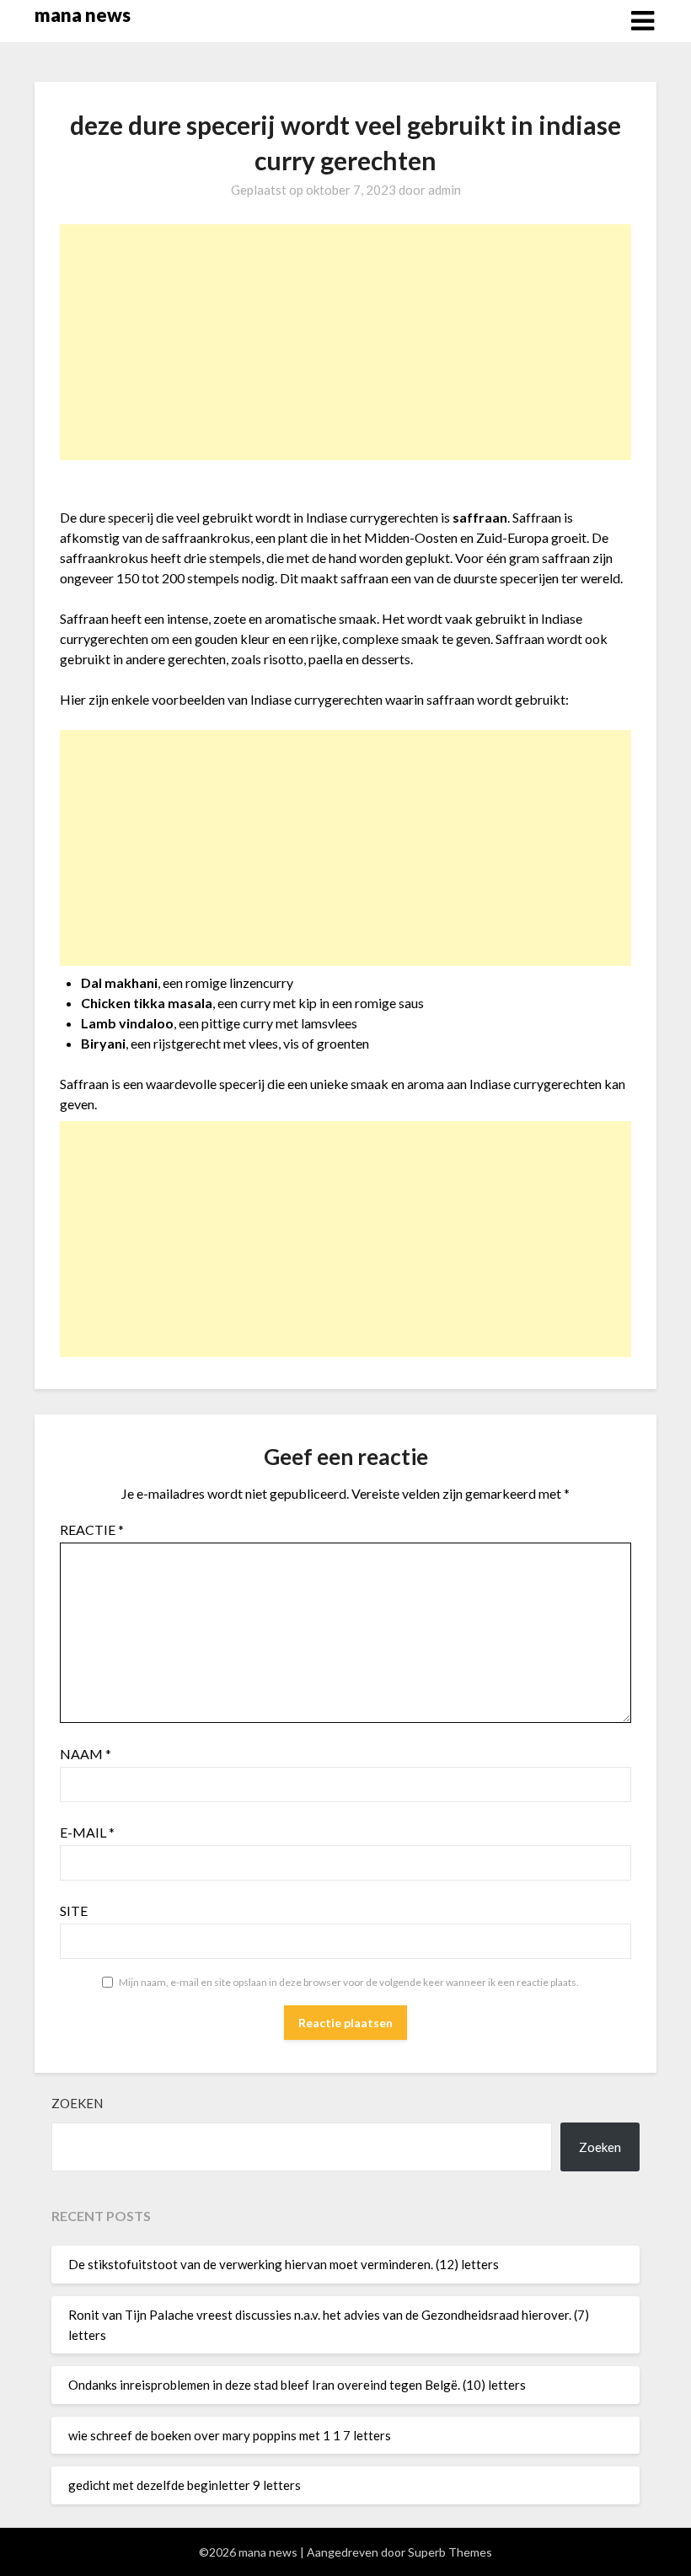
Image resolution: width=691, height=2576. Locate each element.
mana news (83, 15)
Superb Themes (450, 2552)
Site (74, 1911)
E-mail (87, 1832)
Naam (86, 1754)
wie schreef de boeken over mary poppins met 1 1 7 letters (230, 2435)
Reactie (92, 1529)
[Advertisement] (346, 342)
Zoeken (77, 2103)
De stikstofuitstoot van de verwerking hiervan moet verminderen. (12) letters (284, 2264)
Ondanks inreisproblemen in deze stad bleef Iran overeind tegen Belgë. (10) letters (297, 2385)
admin (445, 190)
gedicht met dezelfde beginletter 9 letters (185, 2485)
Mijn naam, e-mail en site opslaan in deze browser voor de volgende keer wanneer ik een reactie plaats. (349, 1982)
